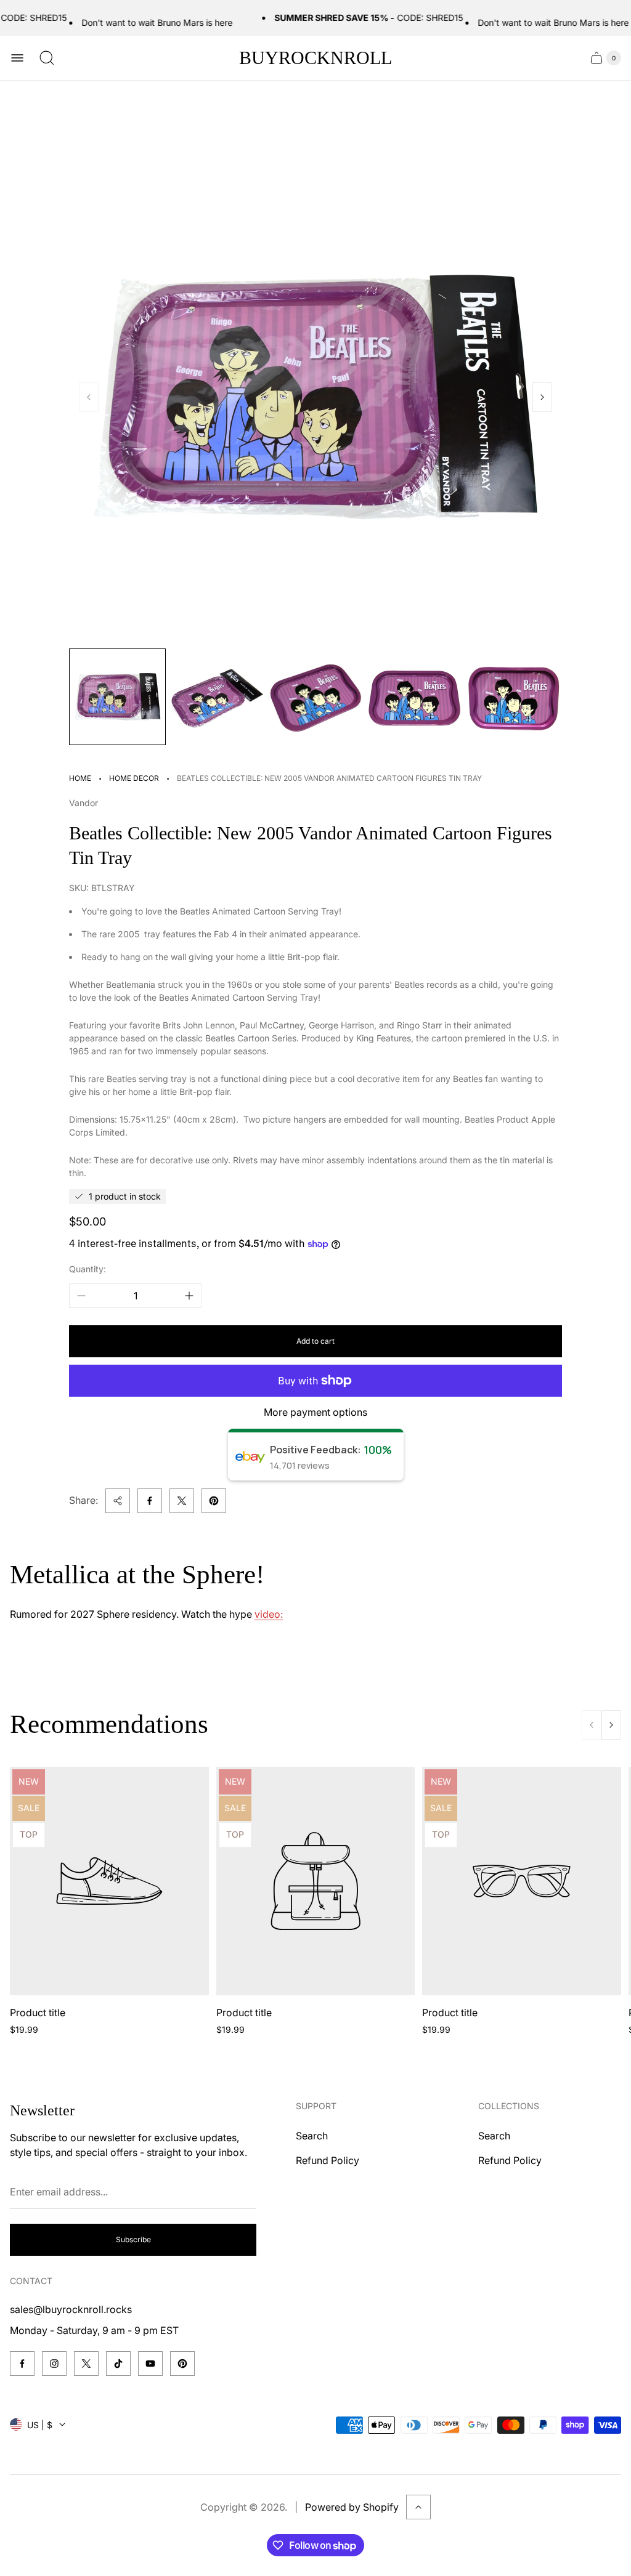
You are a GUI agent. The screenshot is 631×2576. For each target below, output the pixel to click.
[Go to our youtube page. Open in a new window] (150, 2364)
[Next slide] (542, 397)
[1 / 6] (117, 697)
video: (269, 1614)
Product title (38, 2013)
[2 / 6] (217, 697)
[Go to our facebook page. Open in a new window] (22, 2364)
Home (80, 778)
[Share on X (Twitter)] (182, 1501)
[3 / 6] (316, 697)
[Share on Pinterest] (214, 1501)
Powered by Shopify (352, 2507)
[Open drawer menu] (17, 58)
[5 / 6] (514, 697)
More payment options (315, 1412)
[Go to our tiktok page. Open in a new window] (118, 2364)
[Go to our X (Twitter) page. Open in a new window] (86, 2364)
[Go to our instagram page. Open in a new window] (54, 2364)
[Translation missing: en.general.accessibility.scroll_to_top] (418, 2507)
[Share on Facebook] (150, 1501)
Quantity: (88, 1269)
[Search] (47, 58)
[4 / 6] (414, 697)
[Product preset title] (109, 1881)
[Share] (118, 1501)
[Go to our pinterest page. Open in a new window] (182, 2364)
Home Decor (134, 778)
